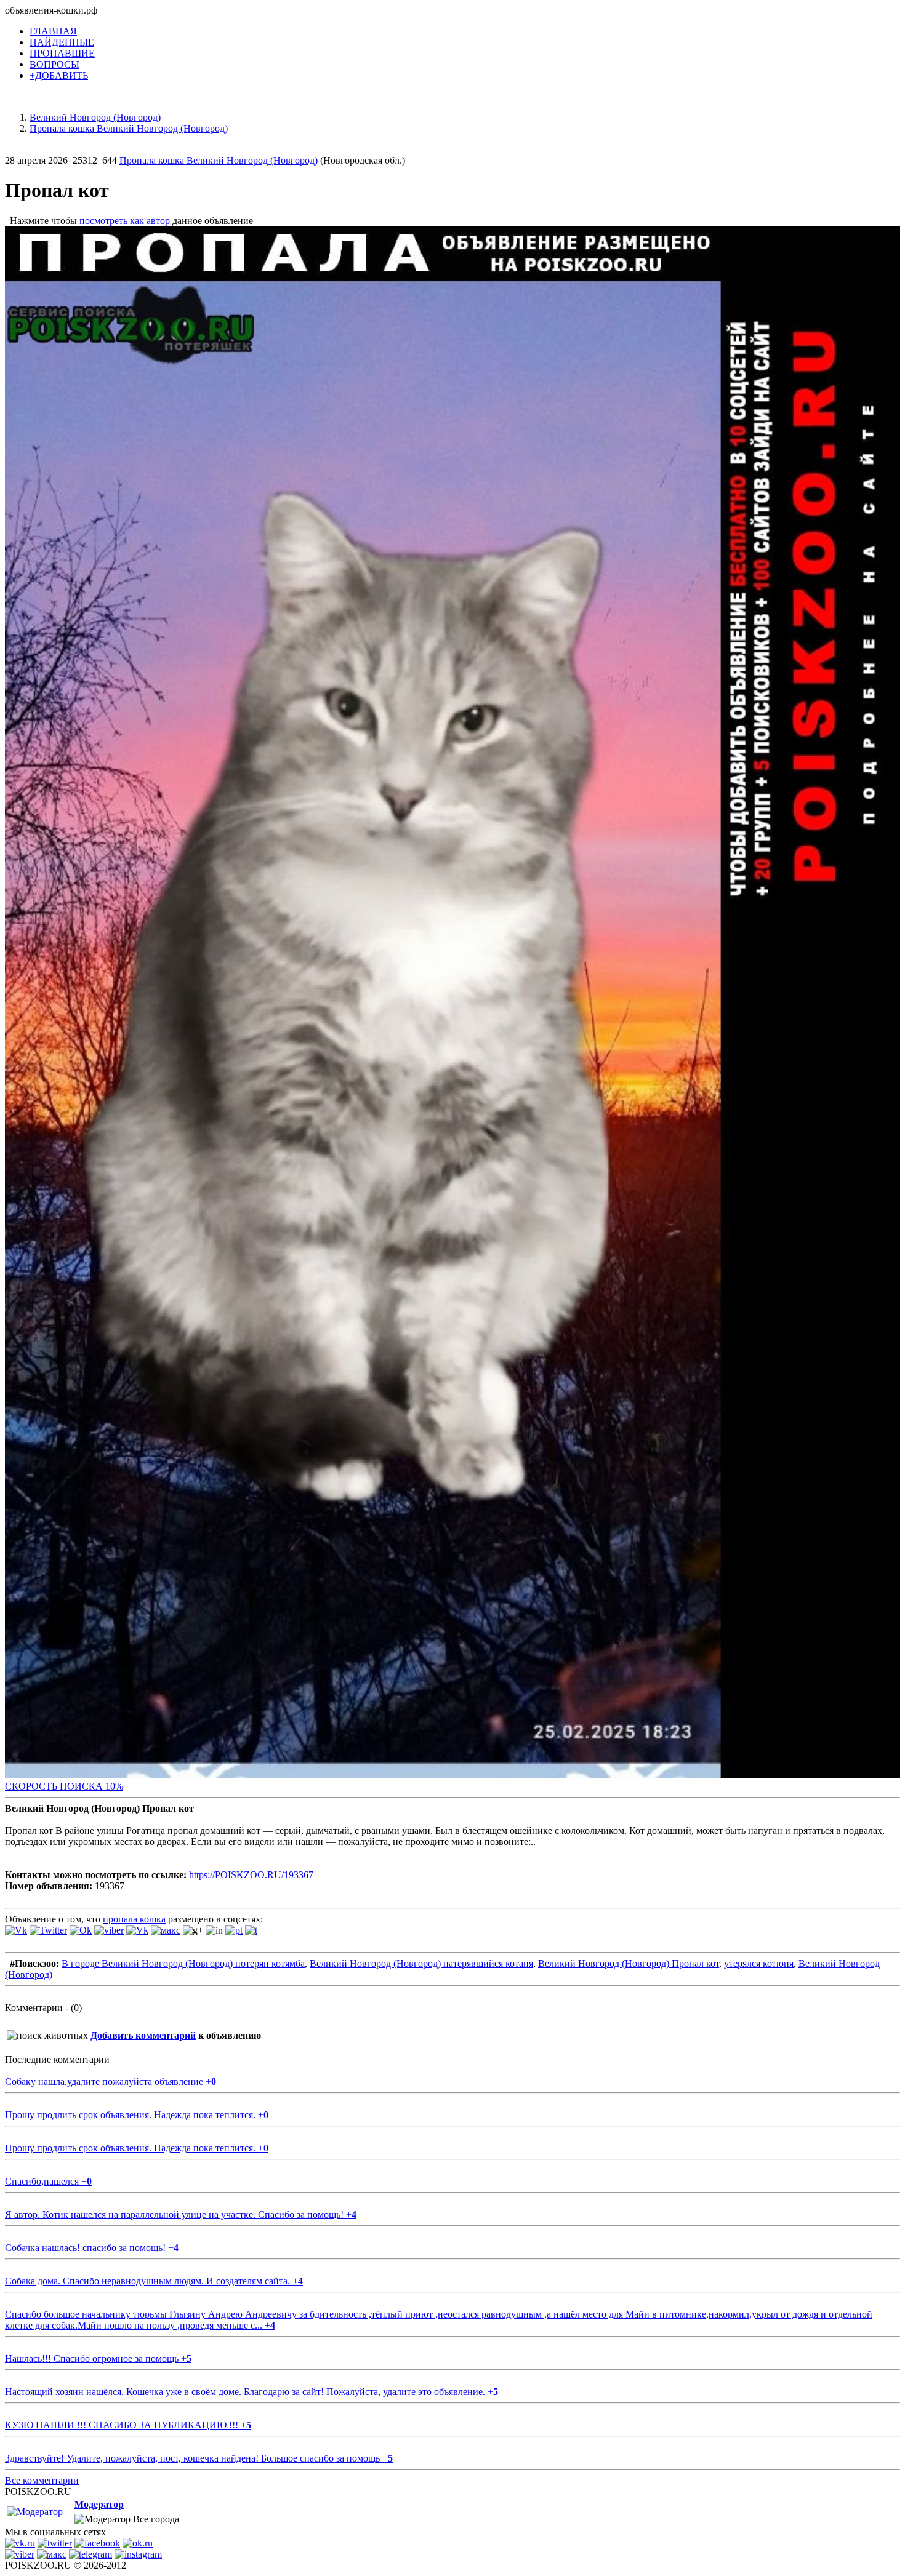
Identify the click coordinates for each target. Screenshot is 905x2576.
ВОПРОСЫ (54, 64)
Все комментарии (42, 2480)
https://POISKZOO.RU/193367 (251, 1875)
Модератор (99, 2504)
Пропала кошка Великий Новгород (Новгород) (219, 160)
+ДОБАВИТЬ (59, 75)
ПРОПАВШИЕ (62, 53)
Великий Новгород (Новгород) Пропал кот (629, 1963)
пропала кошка (134, 1919)
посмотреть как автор (125, 221)
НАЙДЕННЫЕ (62, 42)
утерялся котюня (759, 1963)
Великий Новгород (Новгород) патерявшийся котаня (421, 1963)
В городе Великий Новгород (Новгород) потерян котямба (183, 1963)
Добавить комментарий (143, 2035)
